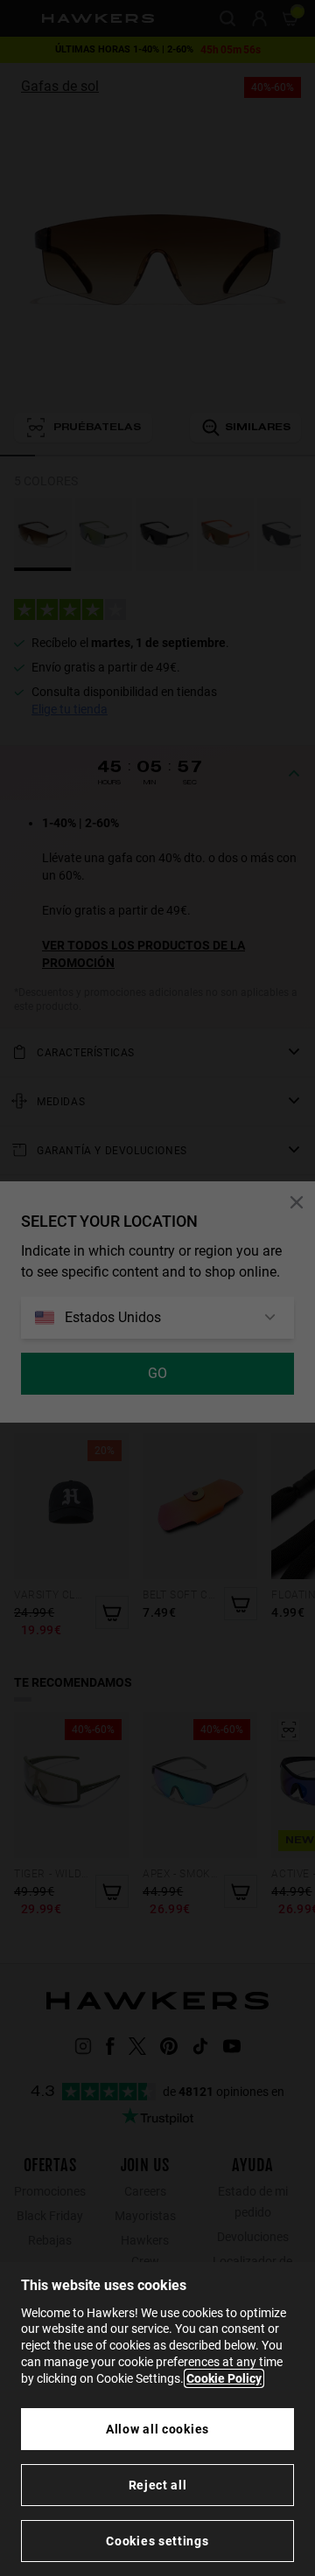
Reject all (158, 2485)
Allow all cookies (157, 2429)
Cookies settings (157, 2541)
